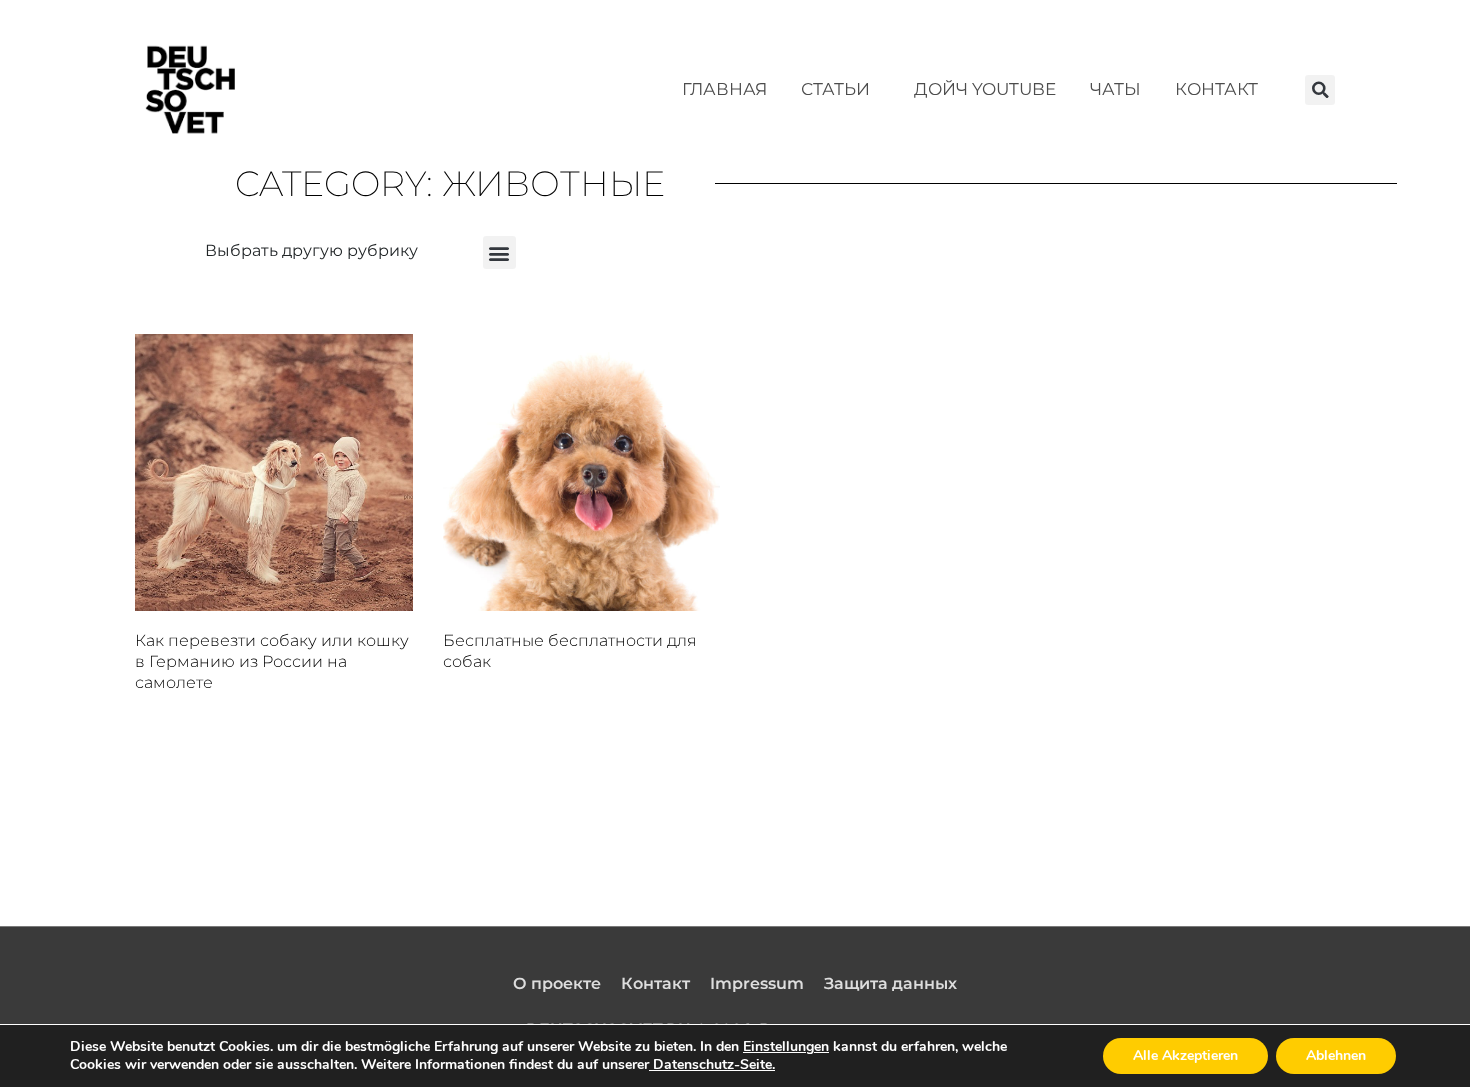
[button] (1320, 90)
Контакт (1216, 89)
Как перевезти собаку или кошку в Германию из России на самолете (272, 661)
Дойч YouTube (985, 89)
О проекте (557, 983)
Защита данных (890, 983)
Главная (724, 89)
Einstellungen (786, 1047)
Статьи (835, 89)
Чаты (1115, 89)
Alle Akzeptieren (1185, 1055)
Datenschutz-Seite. (712, 1064)
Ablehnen (1336, 1055)
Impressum (757, 983)
